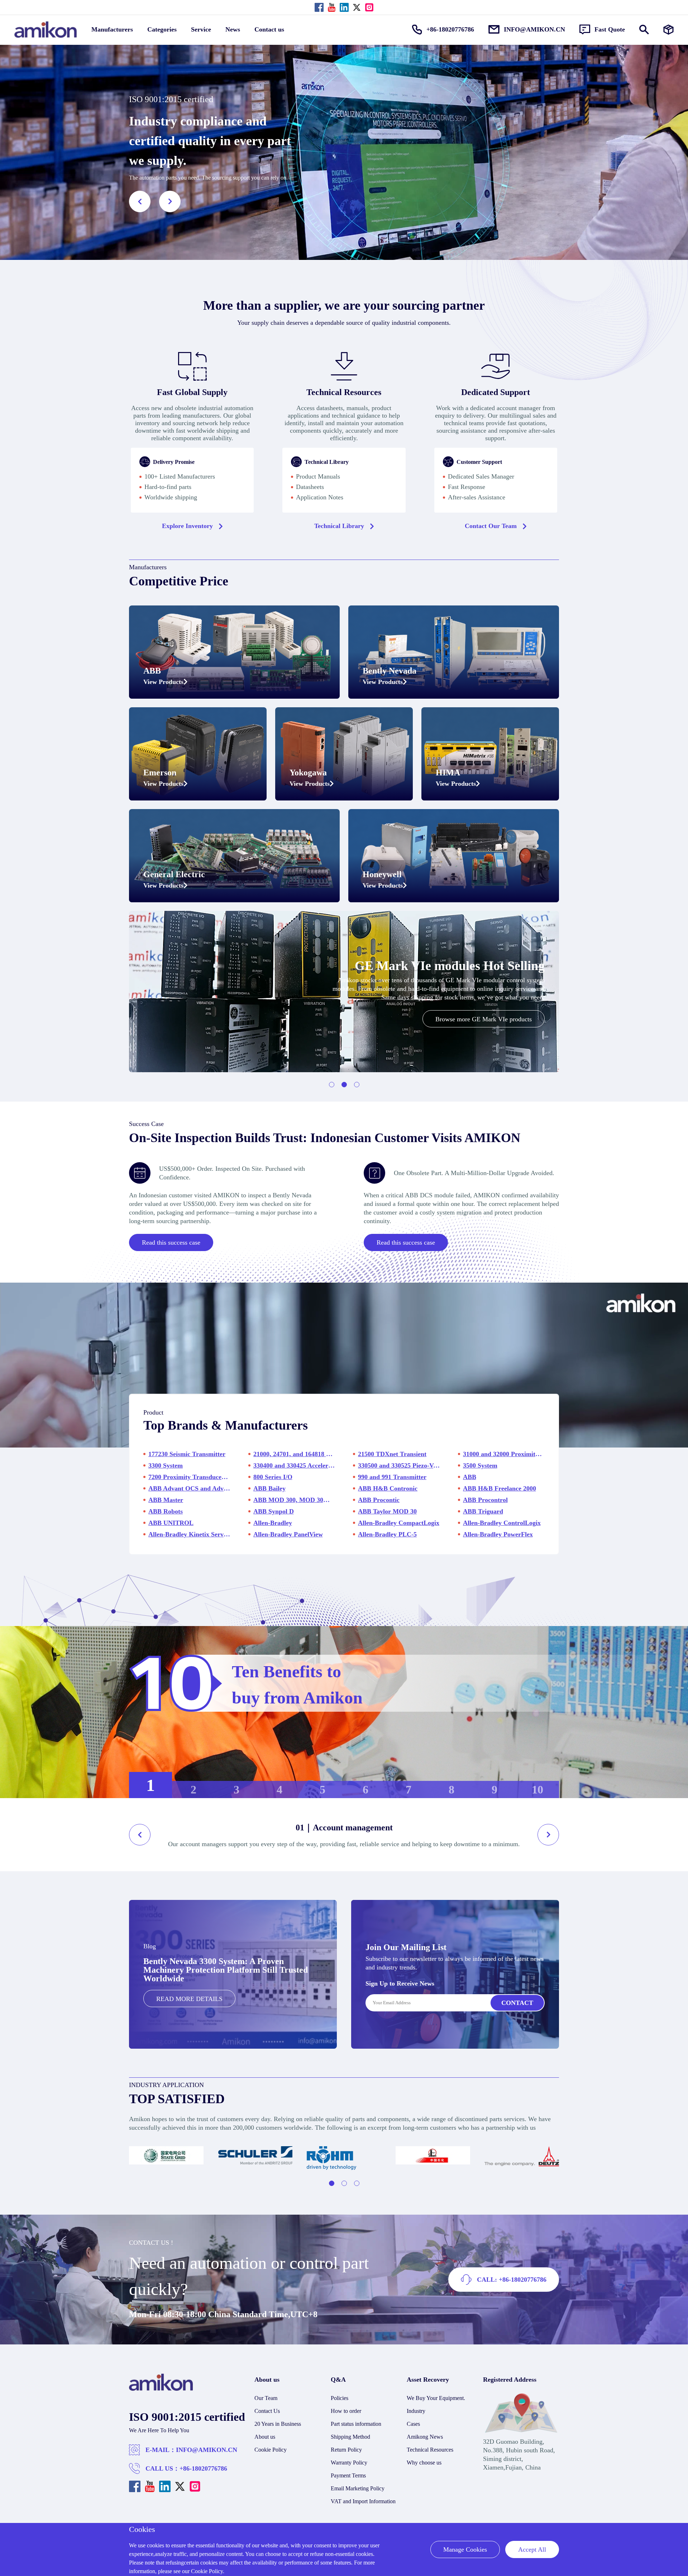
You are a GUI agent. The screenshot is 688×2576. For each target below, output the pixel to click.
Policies (340, 2398)
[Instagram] (369, 7)
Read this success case (171, 1242)
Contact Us (267, 2411)
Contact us (269, 29)
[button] (140, 201)
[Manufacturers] (668, 30)
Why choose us (424, 2463)
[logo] (161, 2389)
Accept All (532, 2549)
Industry (416, 2411)
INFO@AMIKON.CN (207, 2450)
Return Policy (346, 2450)
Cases (413, 2424)
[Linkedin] (344, 7)
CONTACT (517, 2003)
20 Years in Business (278, 2424)
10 (537, 1790)
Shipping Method (350, 2437)
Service (201, 29)
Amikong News (425, 2437)
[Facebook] (319, 7)
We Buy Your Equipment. (436, 2398)
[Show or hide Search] (644, 30)
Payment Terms (348, 2475)
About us (265, 2437)
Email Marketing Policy (358, 2488)
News (233, 29)
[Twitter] (357, 7)
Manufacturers (112, 29)
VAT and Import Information (363, 2501)
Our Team (266, 2398)
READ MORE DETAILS (189, 1999)
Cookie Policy (271, 2450)
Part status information (356, 2424)
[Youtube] (332, 7)
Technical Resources (430, 2450)
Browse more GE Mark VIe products (484, 1019)
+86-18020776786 (203, 2468)
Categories (162, 29)
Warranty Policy (349, 2463)
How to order (346, 2411)
